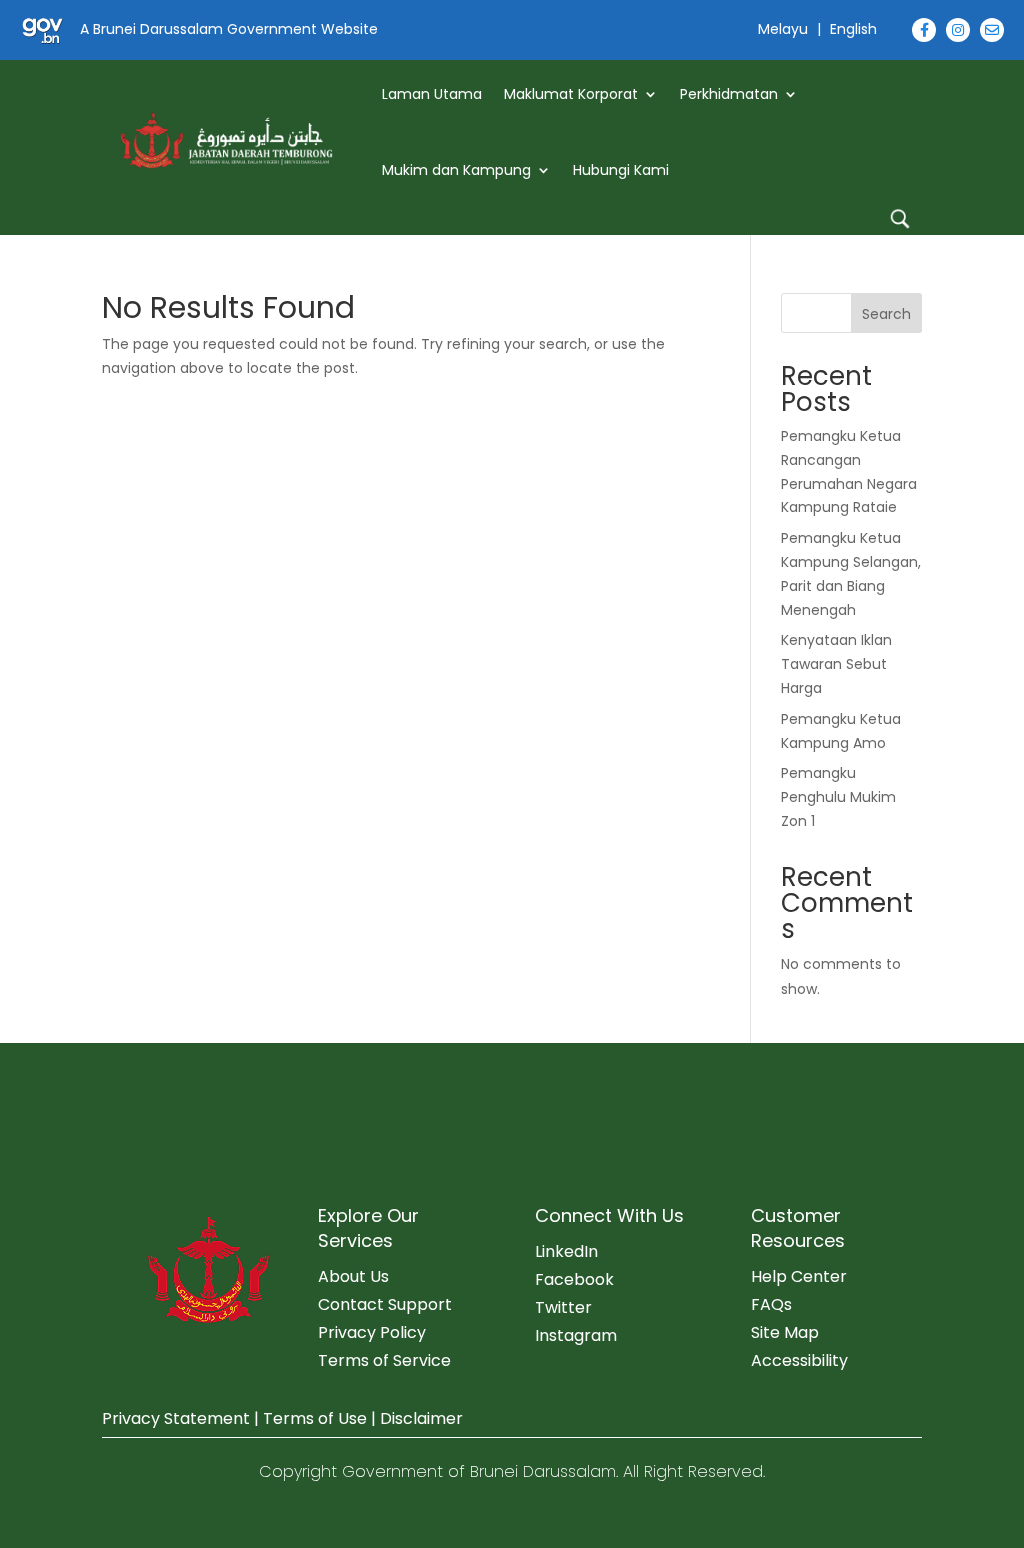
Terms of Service (384, 1360)
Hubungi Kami (621, 170)
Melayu (783, 29)
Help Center (799, 1276)
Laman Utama (432, 94)
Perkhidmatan (729, 94)
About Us (353, 1276)
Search (886, 314)
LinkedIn (566, 1251)
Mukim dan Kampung (456, 170)
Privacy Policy (372, 1332)
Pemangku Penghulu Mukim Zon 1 (838, 797)
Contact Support (385, 1304)
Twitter (563, 1307)
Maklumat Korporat (571, 94)
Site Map (785, 1332)
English (853, 29)
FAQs (771, 1304)
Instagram (576, 1335)
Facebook (574, 1279)
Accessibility (799, 1360)
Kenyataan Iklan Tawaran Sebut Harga (836, 664)
